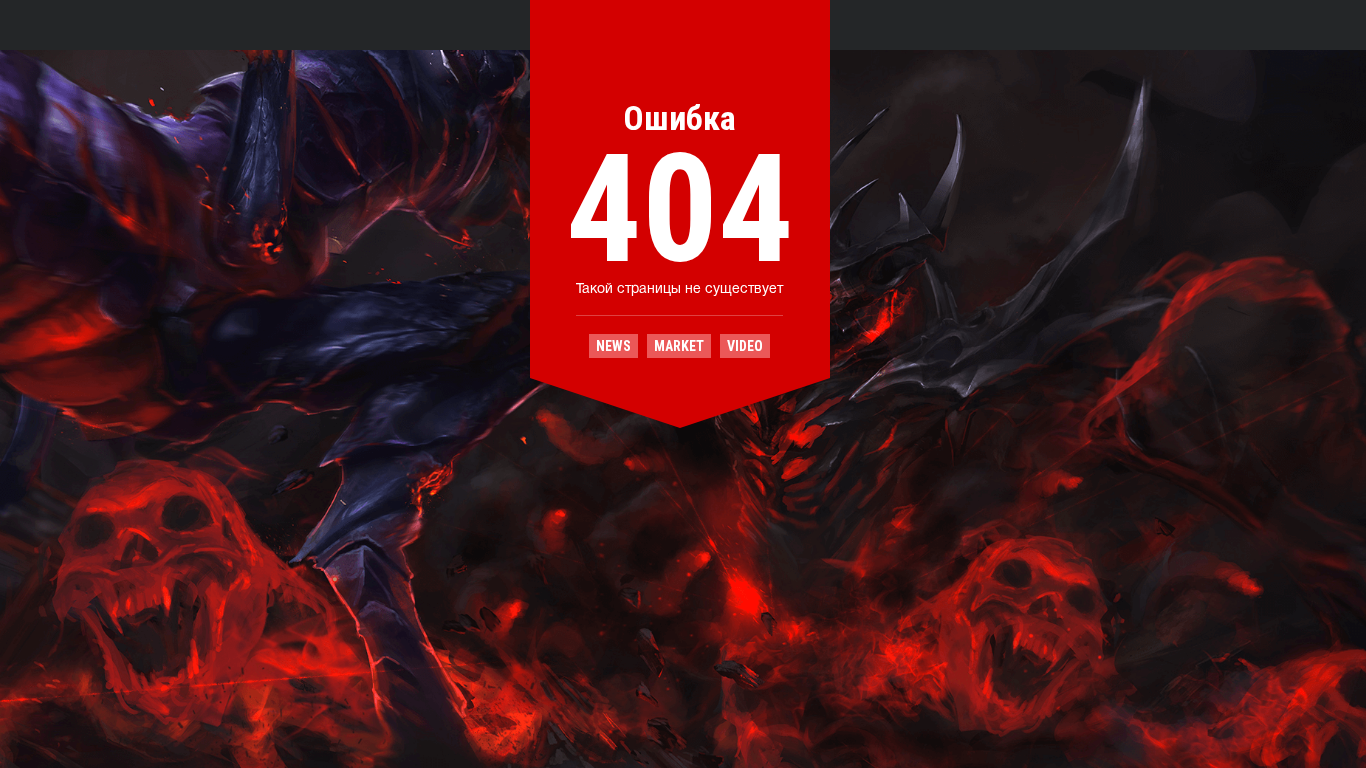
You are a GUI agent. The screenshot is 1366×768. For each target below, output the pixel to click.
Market (679, 346)
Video (745, 346)
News (613, 346)
